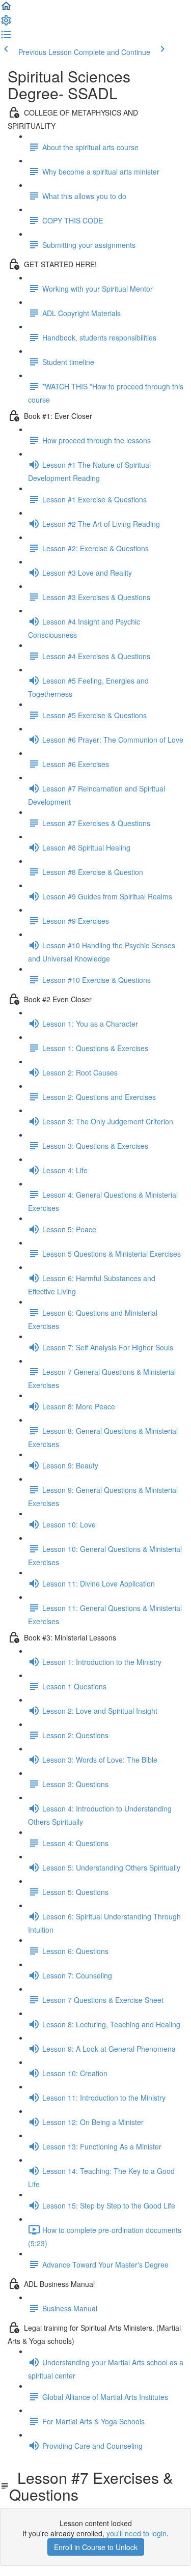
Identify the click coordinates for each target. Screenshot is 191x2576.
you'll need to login (137, 2533)
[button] (6, 9)
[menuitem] (6, 23)
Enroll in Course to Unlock (96, 2547)
